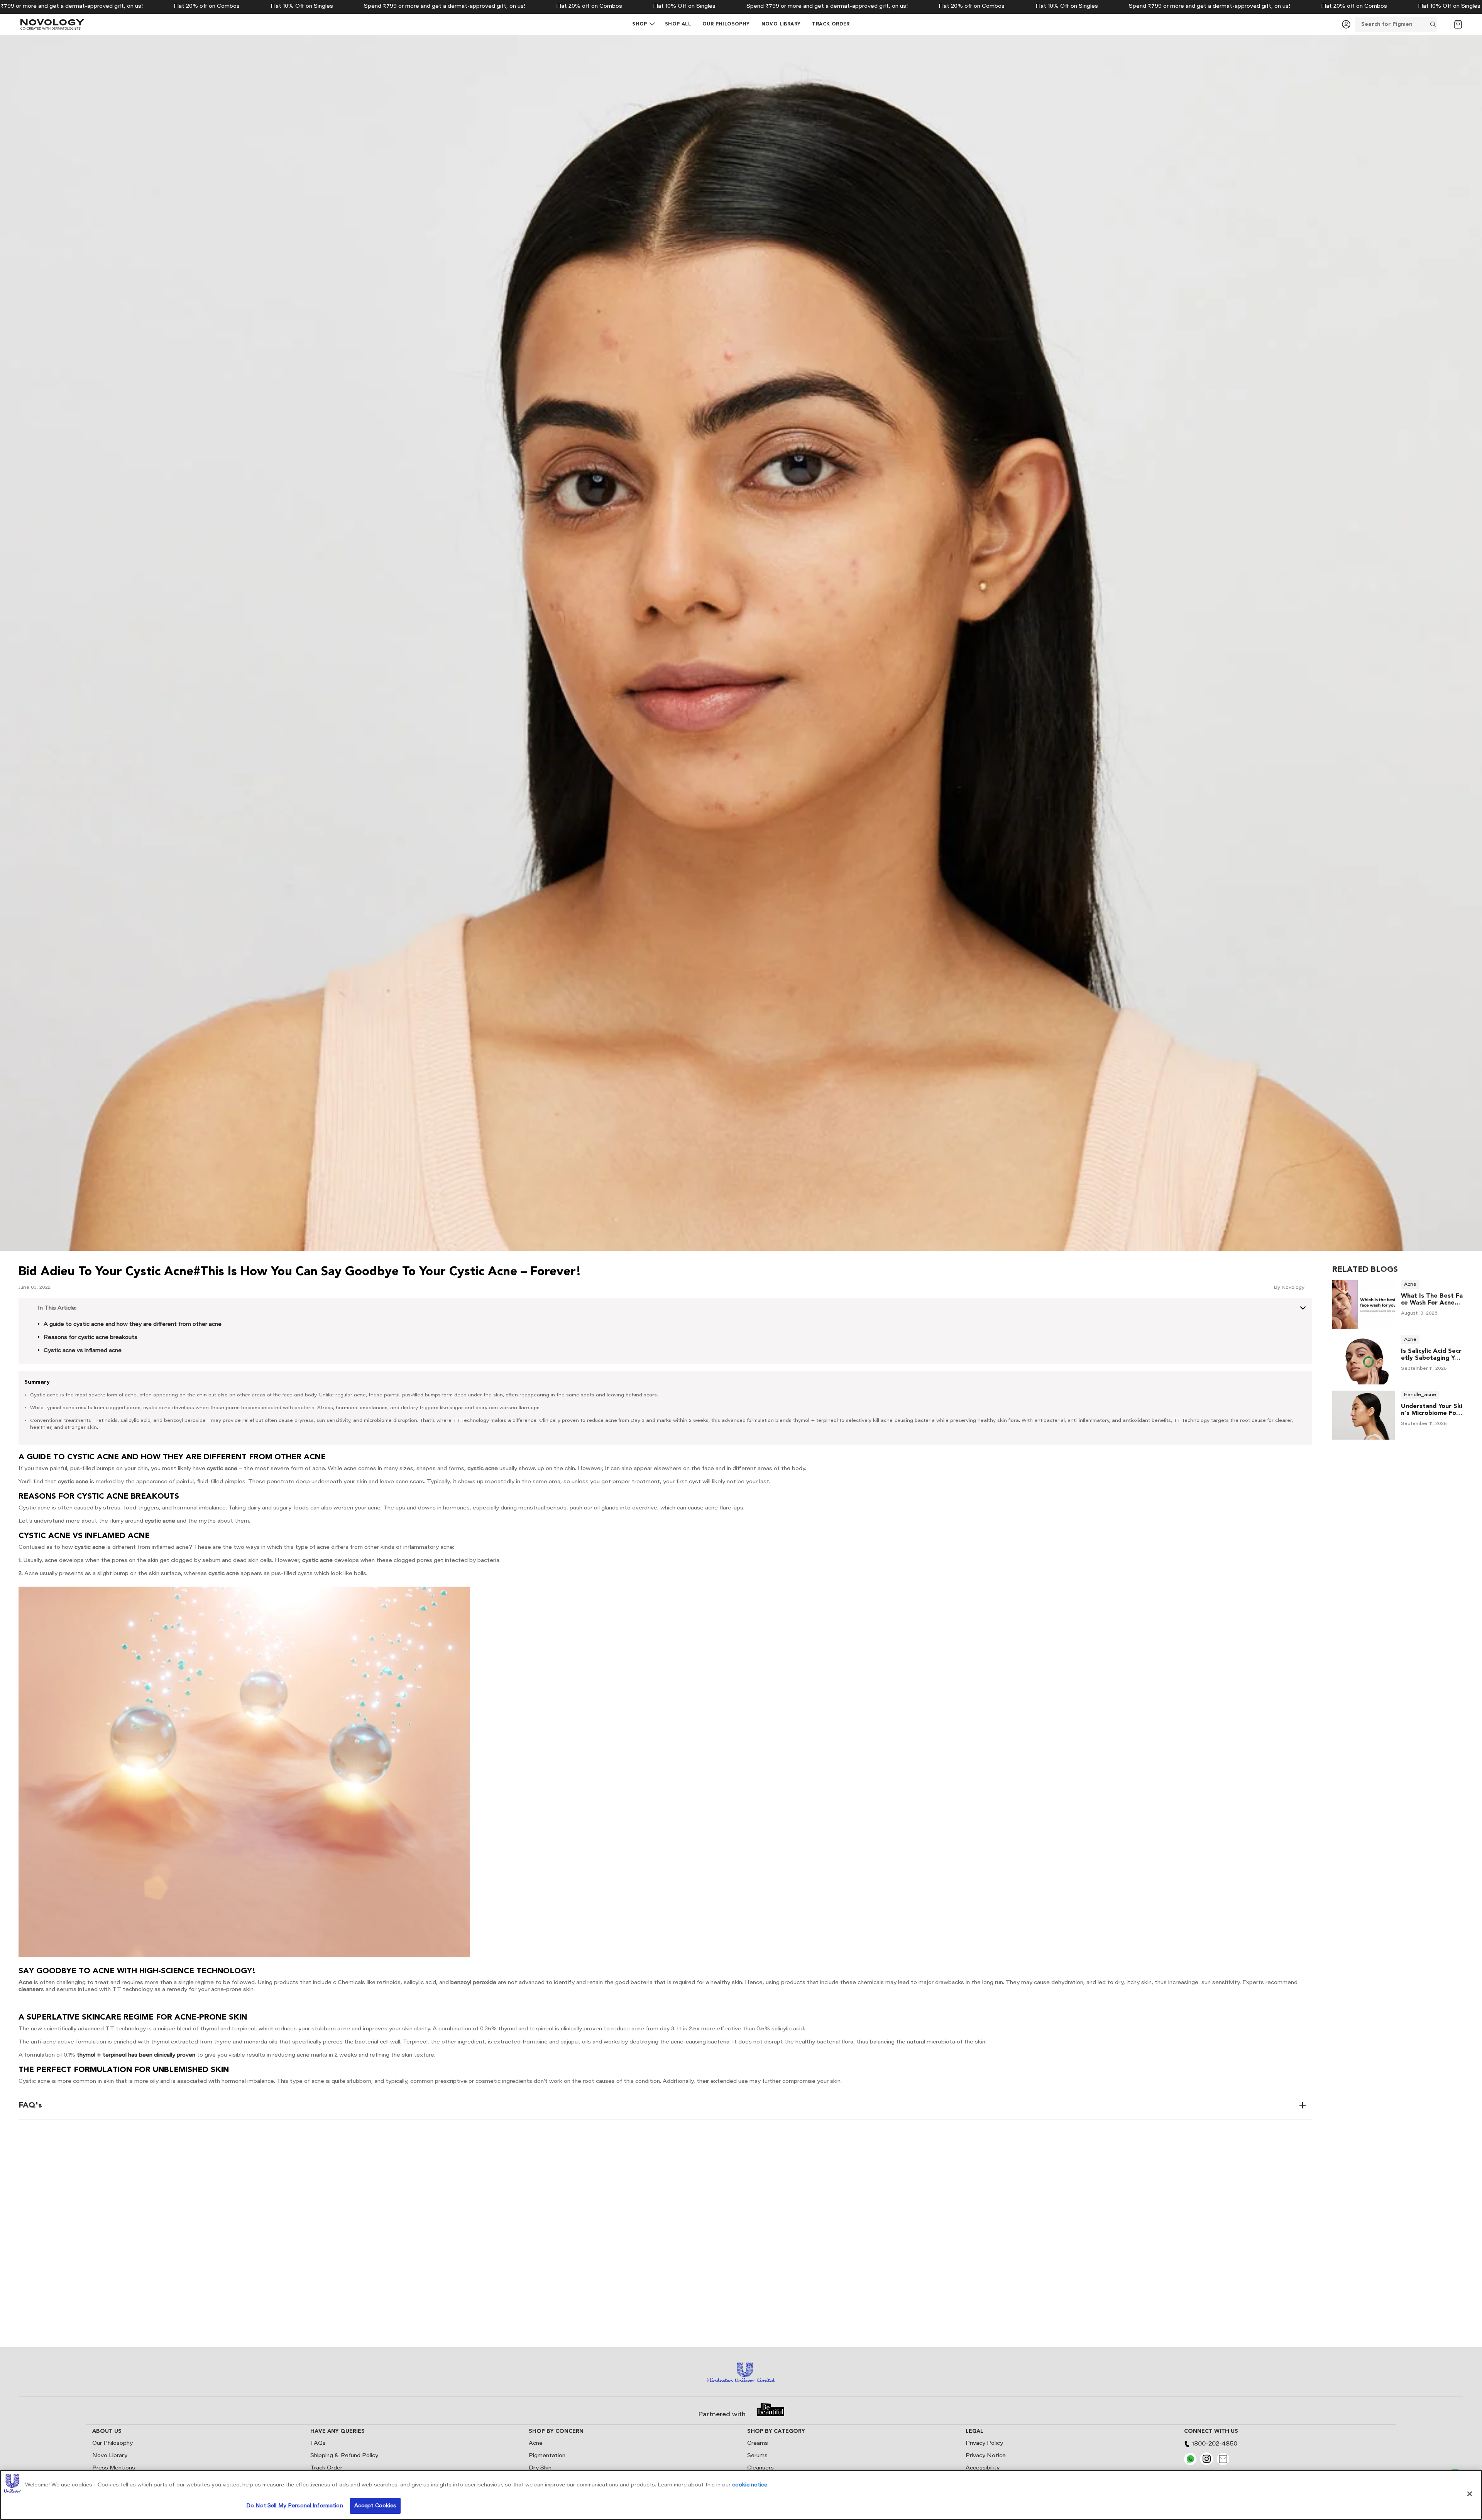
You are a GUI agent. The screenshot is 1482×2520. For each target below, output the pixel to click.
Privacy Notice (986, 2456)
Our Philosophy (113, 2444)
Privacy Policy (984, 2444)
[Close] (1470, 2494)
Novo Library (110, 2456)
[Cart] (1458, 24)
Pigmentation (547, 2456)
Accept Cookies (376, 2506)
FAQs (318, 2444)
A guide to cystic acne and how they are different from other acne (133, 1325)
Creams (758, 2444)
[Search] (1443, 24)
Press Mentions (114, 2468)
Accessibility (983, 2468)
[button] (640, 24)
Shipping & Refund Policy (344, 2456)
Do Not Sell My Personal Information (295, 2506)
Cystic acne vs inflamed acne (83, 1351)
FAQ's (30, 2105)
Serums (757, 2456)
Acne (536, 2444)
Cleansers (760, 2468)
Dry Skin (540, 2468)
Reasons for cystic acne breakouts (91, 1338)
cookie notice (750, 2485)
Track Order (326, 2468)
